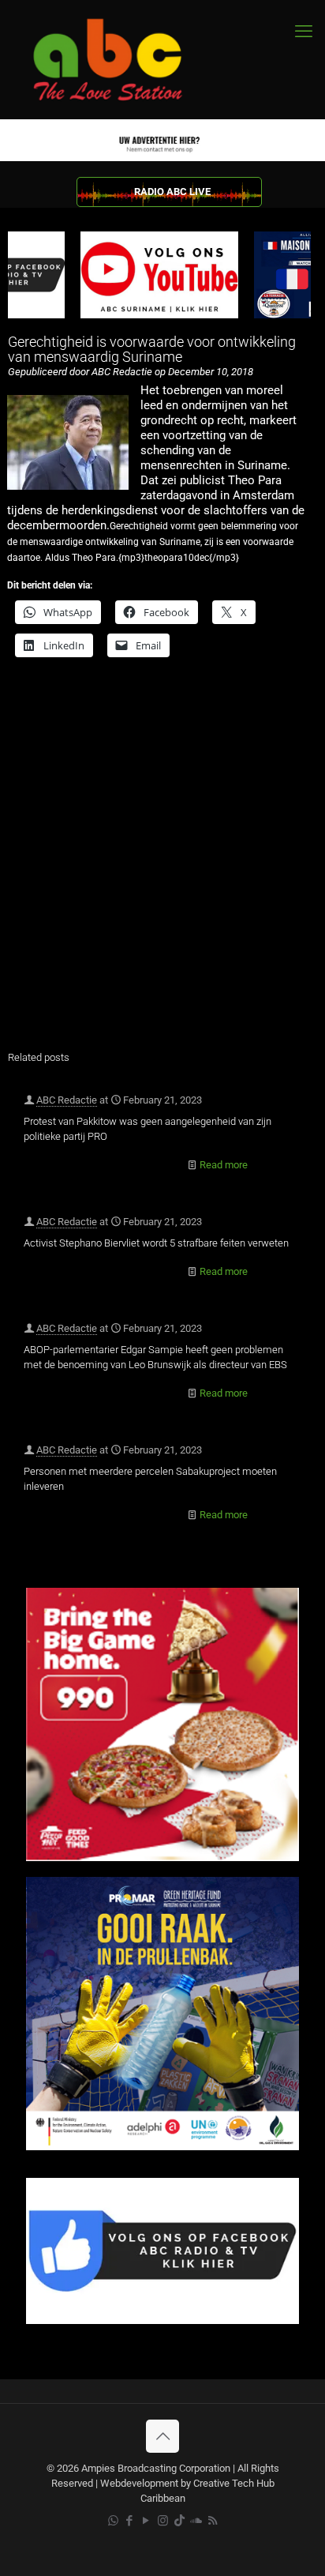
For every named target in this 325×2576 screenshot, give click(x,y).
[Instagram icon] (163, 2521)
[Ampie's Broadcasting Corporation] (122, 60)
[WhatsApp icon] (113, 2521)
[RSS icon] (213, 2521)
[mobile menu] (304, 32)
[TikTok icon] (179, 2521)
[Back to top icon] (162, 2436)
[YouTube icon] (146, 2521)
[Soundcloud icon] (196, 2521)
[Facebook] (162, 2320)
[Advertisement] (162, 864)
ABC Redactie (67, 1100)
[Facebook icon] (130, 2521)
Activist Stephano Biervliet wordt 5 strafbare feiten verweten (156, 1243)
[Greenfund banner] (162, 2147)
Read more (224, 1165)
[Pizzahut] (162, 1858)
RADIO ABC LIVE (172, 192)
